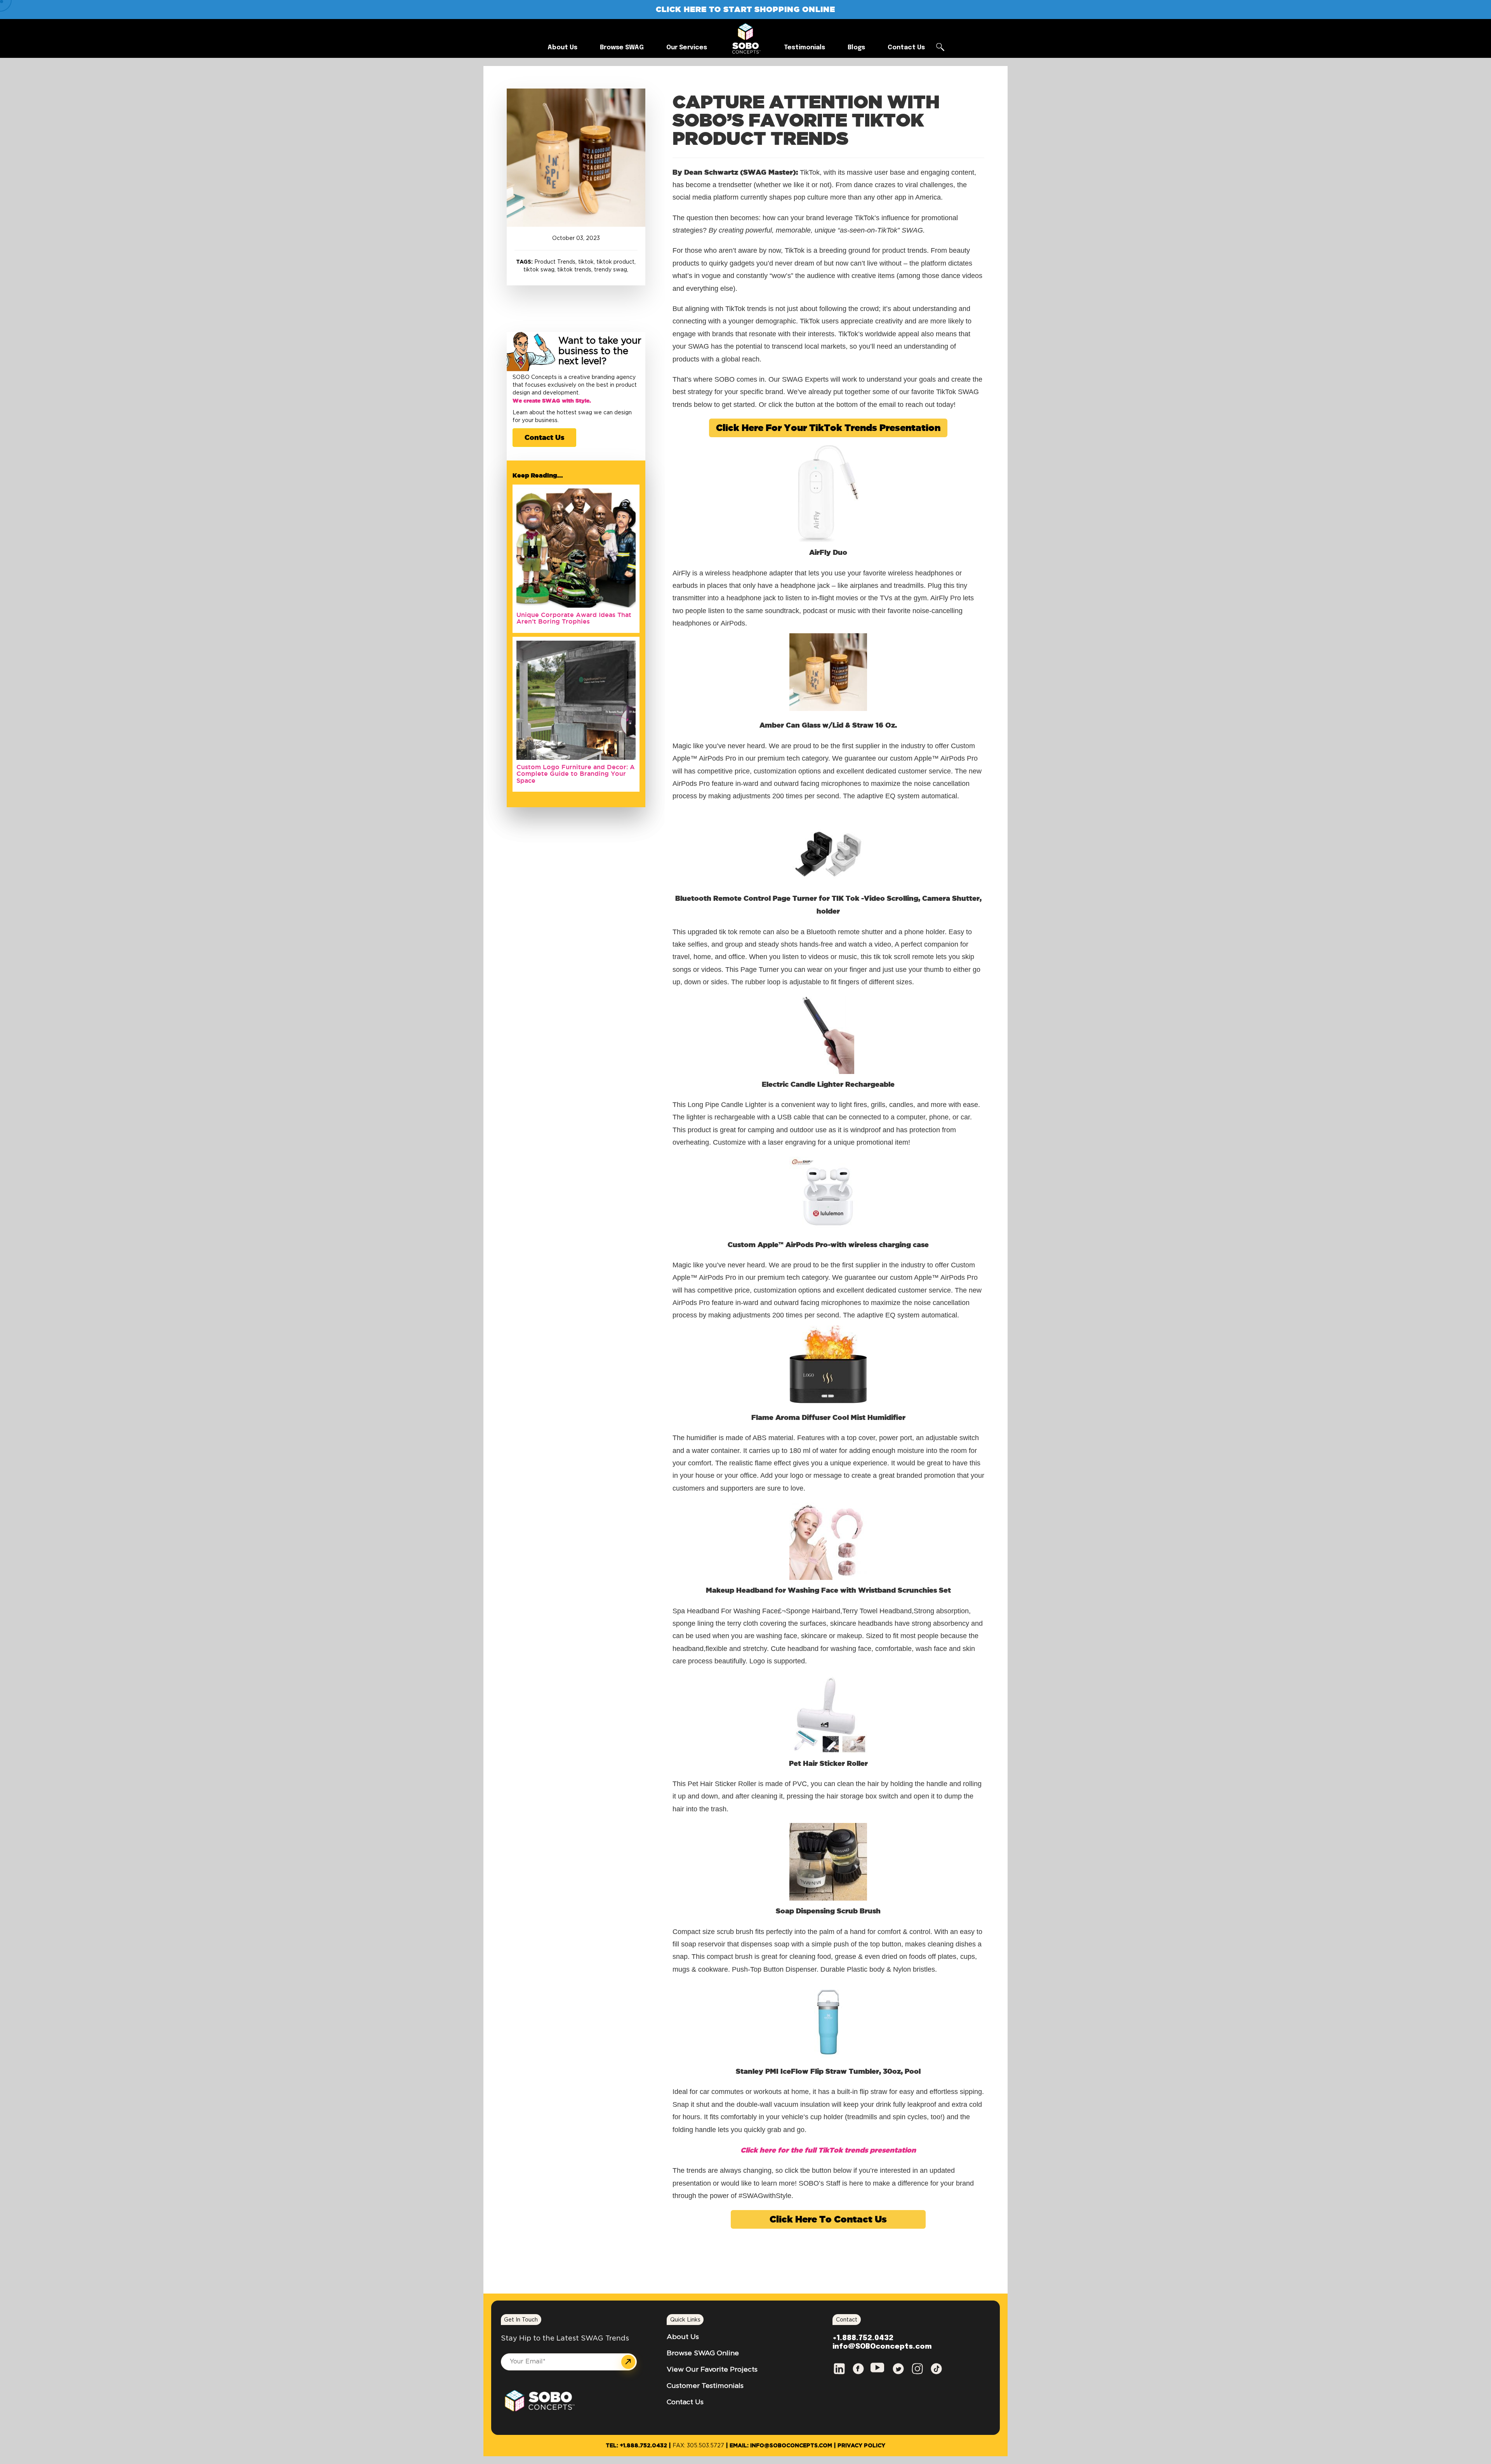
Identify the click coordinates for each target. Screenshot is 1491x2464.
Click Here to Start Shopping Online (745, 9)
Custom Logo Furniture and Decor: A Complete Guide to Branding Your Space (576, 774)
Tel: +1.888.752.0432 (636, 2446)
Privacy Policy (861, 2446)
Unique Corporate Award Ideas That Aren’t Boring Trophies (574, 618)
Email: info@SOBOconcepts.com (781, 2446)
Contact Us (544, 437)
